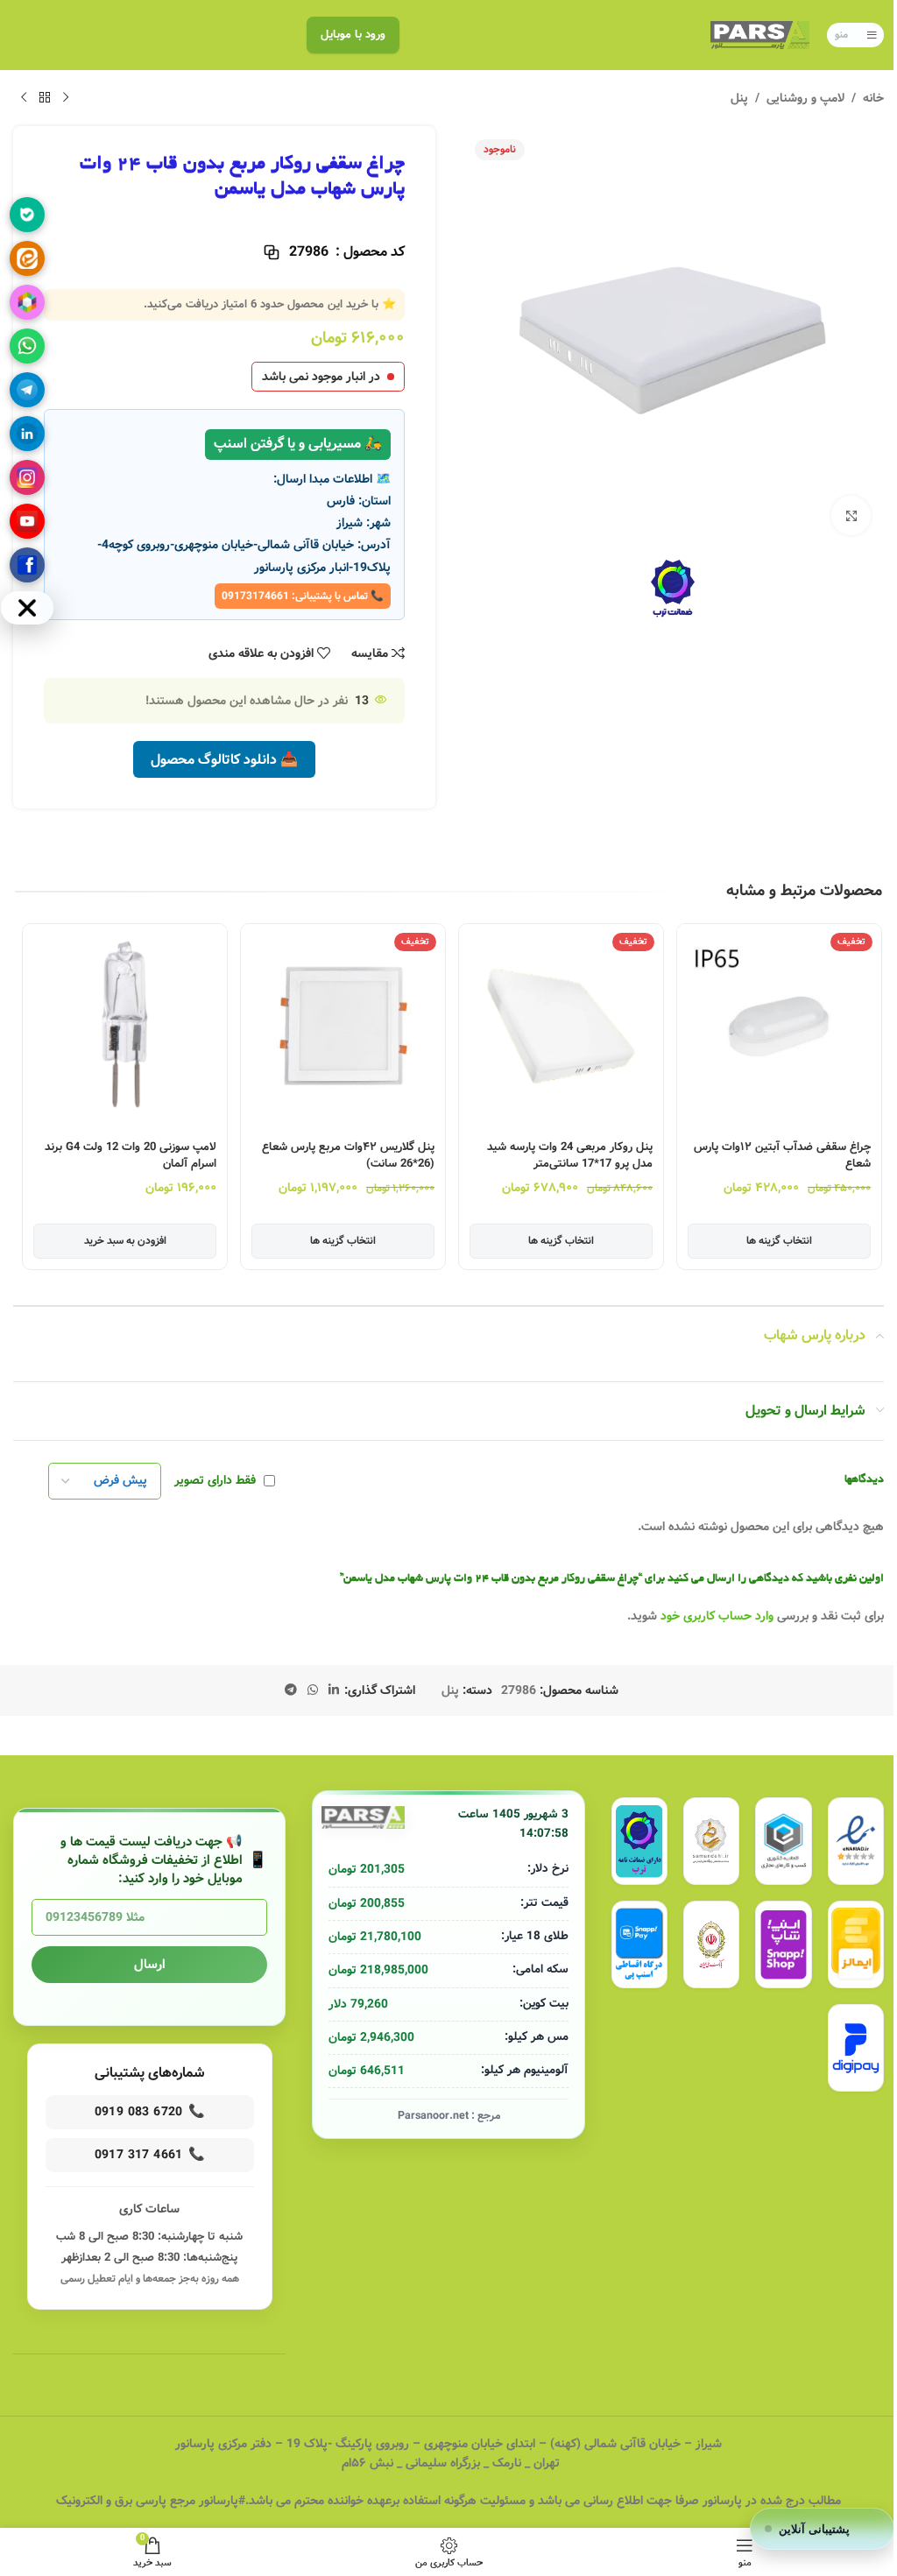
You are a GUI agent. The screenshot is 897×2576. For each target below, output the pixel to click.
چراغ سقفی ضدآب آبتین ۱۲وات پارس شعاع (782, 1156)
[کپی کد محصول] (272, 252)
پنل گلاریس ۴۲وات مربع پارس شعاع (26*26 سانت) (348, 1156)
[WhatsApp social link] (313, 1690)
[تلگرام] (27, 390)
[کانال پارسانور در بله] (27, 215)
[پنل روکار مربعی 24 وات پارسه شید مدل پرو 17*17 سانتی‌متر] (561, 1026)
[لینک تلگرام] (291, 1690)
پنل (739, 98)
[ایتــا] (27, 258)
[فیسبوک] (27, 565)
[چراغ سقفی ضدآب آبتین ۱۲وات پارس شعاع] (779, 1026)
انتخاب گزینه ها (779, 1241)
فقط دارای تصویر (215, 1481)
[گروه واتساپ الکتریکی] (27, 346)
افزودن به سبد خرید (125, 1241)
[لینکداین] (27, 434)
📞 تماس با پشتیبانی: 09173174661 (303, 596)
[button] (869, 1070)
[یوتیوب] (27, 521)
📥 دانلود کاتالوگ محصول (224, 760)
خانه (873, 98)
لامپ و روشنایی (805, 98)
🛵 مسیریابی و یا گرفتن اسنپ (298, 444)
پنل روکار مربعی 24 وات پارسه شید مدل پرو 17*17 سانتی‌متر (570, 1156)
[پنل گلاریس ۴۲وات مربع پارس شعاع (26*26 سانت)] (343, 1026)
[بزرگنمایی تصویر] (851, 515)
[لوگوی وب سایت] (760, 35)
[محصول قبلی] (66, 98)
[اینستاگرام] (27, 477)
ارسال (150, 1965)
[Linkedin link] (334, 1690)
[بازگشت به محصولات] (45, 98)
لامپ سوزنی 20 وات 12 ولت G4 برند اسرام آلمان (131, 1156)
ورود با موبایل (353, 35)
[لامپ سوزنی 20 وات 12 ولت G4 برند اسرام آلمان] (125, 1026)
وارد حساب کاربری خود (717, 1616)
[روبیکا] (27, 302)
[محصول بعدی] (24, 98)
